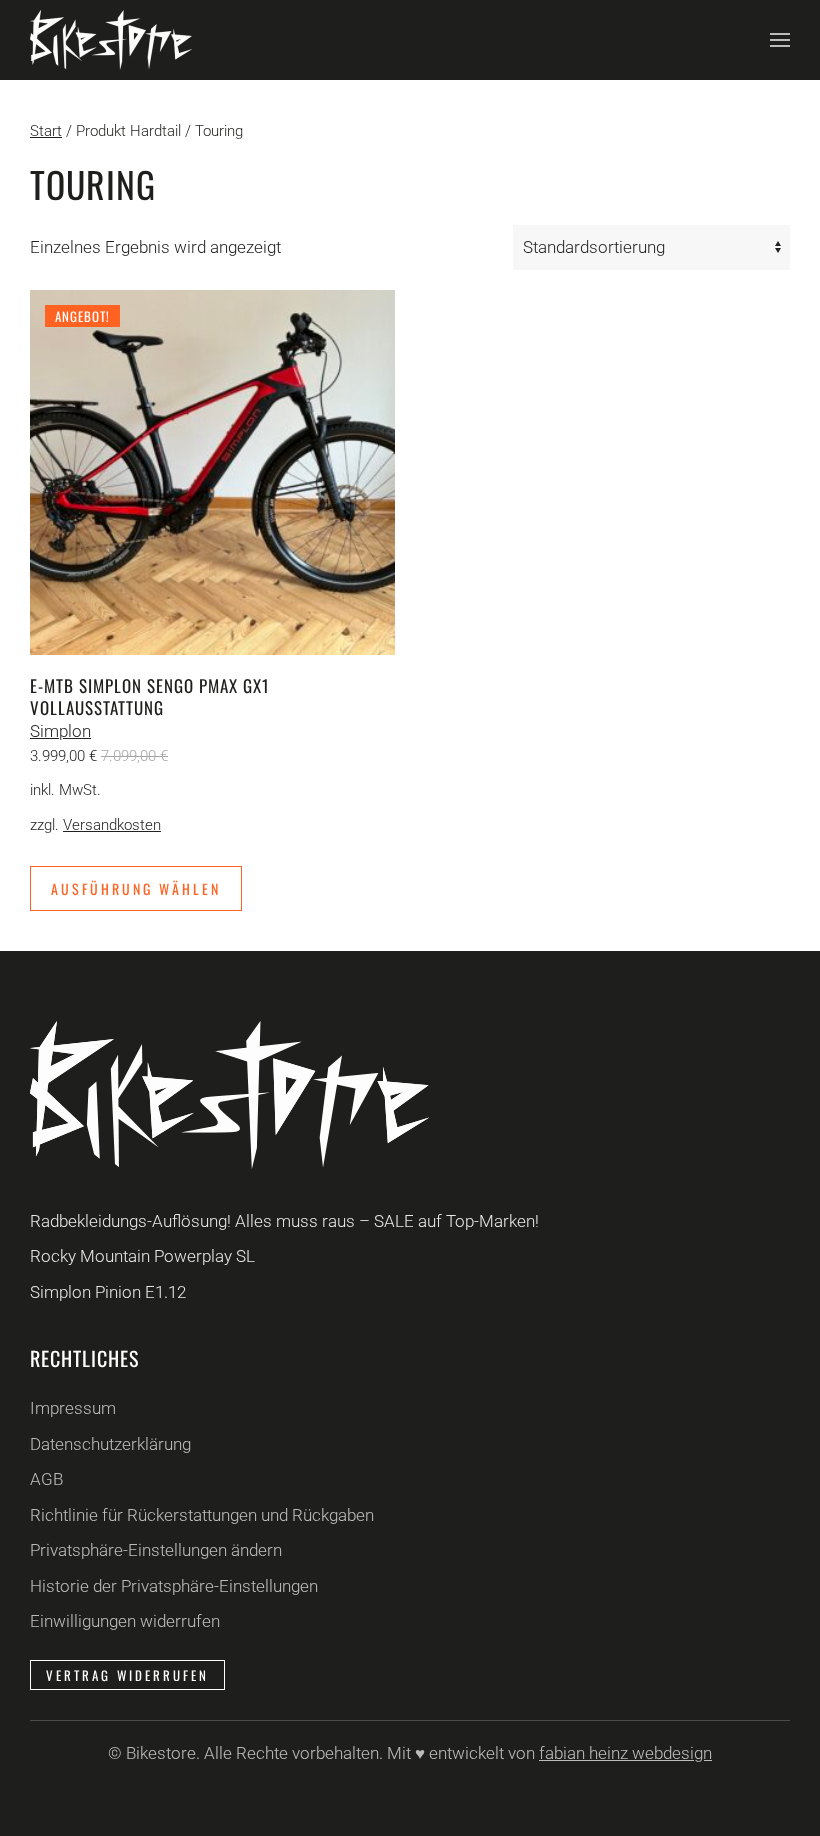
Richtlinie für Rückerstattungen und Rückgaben (202, 1515)
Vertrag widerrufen (127, 1675)
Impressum (73, 1408)
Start (46, 131)
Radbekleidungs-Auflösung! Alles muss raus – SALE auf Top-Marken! (284, 1221)
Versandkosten (112, 825)
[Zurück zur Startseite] (111, 40)
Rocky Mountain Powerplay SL (142, 1256)
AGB (46, 1479)
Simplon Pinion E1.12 (108, 1292)
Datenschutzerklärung (110, 1444)
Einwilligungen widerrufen (125, 1621)
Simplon (60, 731)
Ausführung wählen (136, 888)
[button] (780, 40)
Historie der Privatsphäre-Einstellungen (174, 1586)
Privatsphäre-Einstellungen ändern (156, 1550)
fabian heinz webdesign (625, 1753)
